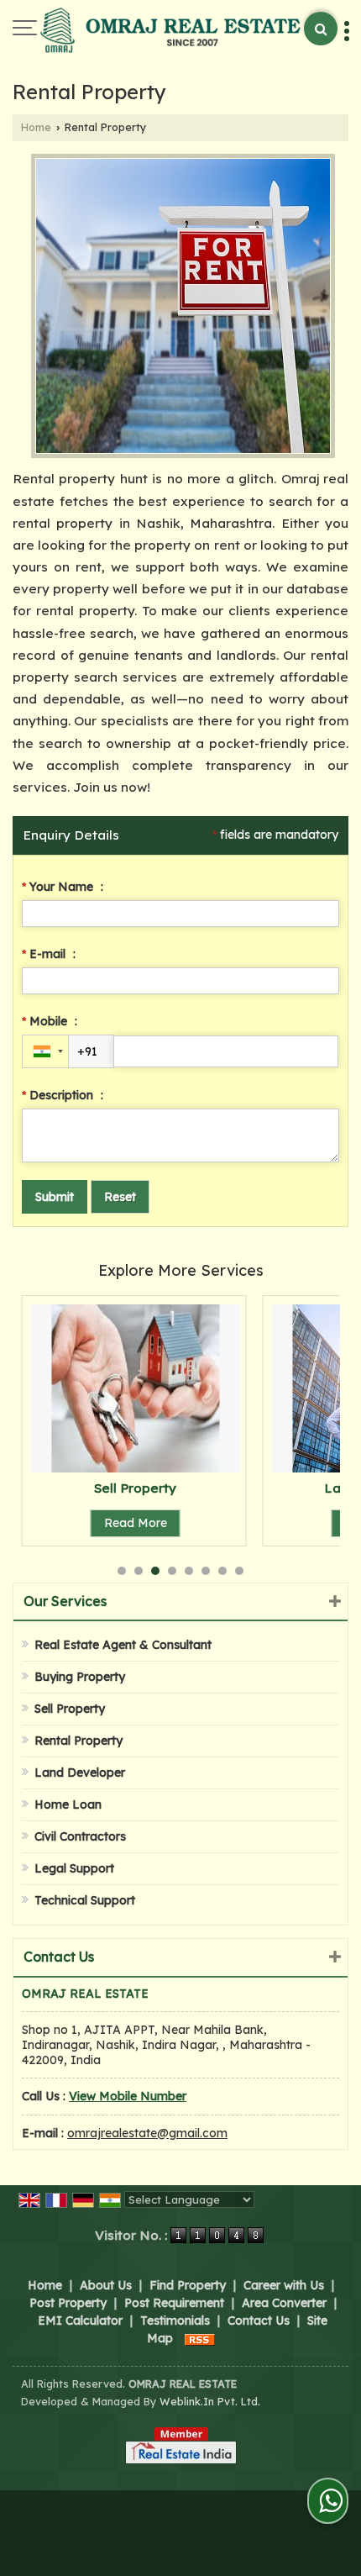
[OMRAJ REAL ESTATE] (170, 32)
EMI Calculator (80, 2321)
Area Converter (284, 2303)
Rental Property (78, 1741)
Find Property (188, 2285)
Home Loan (68, 1804)
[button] (128, 2096)
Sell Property (135, 1488)
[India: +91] (45, 1051)
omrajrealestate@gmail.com (147, 2133)
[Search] (321, 29)
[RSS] (200, 2338)
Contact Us (259, 2321)
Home (36, 127)
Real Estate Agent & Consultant (123, 1645)
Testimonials (175, 2321)
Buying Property (80, 1677)
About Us (106, 2285)
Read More (136, 1523)
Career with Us (284, 2285)
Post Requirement (174, 2303)
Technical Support (85, 1900)
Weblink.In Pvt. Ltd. (210, 2401)
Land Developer (80, 1773)
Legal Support (74, 1868)
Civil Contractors (80, 1836)
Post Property (68, 2303)
